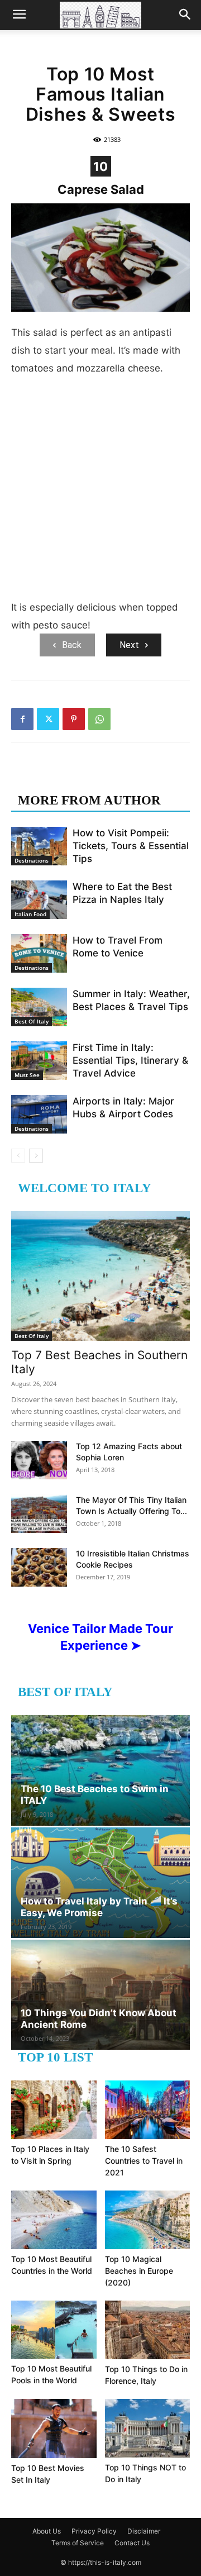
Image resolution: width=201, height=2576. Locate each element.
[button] (19, 15)
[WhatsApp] (99, 719)
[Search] (185, 15)
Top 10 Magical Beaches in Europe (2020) (139, 2271)
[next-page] (36, 1156)
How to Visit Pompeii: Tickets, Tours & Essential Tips (131, 846)
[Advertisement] (100, 492)
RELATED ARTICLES (82, 778)
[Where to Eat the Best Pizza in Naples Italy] (39, 900)
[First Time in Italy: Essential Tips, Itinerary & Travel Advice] (39, 1061)
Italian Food (30, 914)
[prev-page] (18, 1156)
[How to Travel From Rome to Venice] (39, 953)
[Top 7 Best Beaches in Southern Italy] (100, 1276)
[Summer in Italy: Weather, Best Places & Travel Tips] (39, 1007)
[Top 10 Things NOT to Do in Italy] (148, 2428)
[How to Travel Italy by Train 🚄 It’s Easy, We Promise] (100, 1883)
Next (129, 645)
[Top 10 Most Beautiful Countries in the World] (54, 2220)
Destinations (32, 860)
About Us (47, 2531)
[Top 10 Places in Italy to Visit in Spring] (54, 2110)
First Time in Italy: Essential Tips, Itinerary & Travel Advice (130, 1060)
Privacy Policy (94, 2531)
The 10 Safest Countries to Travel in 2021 (144, 2161)
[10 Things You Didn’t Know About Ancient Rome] (100, 1995)
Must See (27, 1075)
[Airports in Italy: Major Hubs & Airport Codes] (39, 1114)
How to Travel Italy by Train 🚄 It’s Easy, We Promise (99, 1907)
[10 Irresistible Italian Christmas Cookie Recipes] (39, 1567)
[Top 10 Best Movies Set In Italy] (54, 2429)
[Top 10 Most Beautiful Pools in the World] (54, 2330)
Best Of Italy (32, 1021)
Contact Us (132, 2543)
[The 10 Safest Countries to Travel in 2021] (148, 2110)
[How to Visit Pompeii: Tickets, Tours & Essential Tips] (39, 846)
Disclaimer (144, 2531)
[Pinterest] (74, 719)
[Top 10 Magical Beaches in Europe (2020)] (148, 2220)
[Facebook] (22, 719)
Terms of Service (78, 2543)
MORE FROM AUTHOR (89, 800)
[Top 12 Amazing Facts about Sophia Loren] (39, 1460)
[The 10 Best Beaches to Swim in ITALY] (100, 1770)
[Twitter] (48, 719)
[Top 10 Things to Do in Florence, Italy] (148, 2330)
